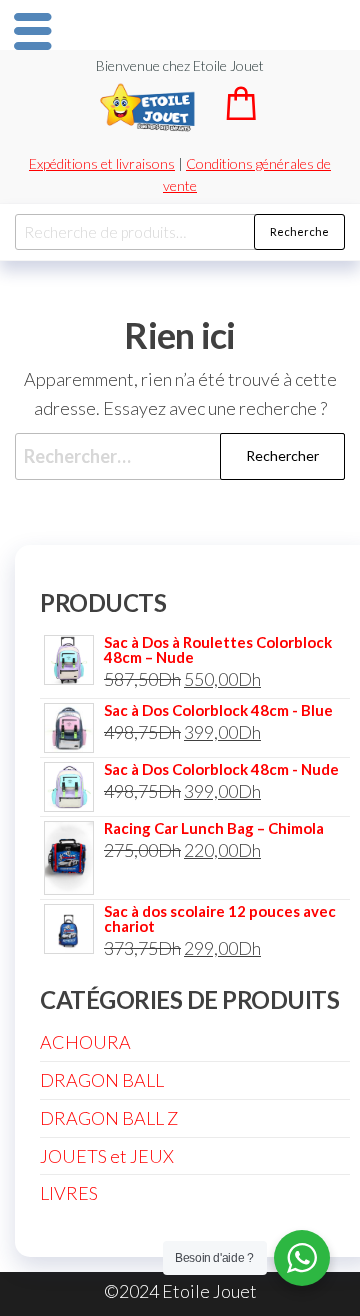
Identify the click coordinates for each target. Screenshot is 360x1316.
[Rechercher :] (180, 456)
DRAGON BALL (102, 1080)
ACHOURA (85, 1042)
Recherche (299, 231)
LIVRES (69, 1193)
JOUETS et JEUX (107, 1156)
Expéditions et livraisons (102, 163)
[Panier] (241, 113)
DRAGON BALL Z (109, 1118)
